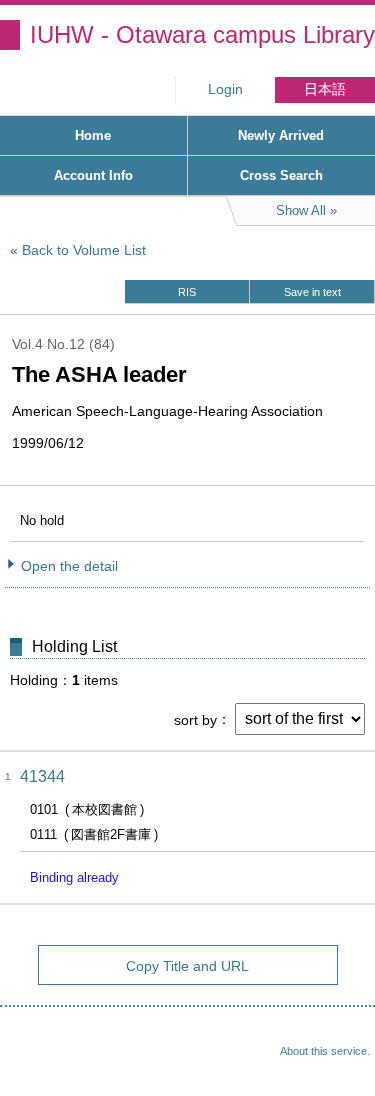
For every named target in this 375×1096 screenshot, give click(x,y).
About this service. (325, 1051)
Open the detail (69, 566)
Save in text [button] (312, 292)
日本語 (325, 89)
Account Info (93, 175)
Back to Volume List (84, 250)
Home (93, 135)
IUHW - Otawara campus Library (202, 34)
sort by (195, 719)
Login (225, 89)
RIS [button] (187, 292)
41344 (42, 776)
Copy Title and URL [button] (187, 966)
